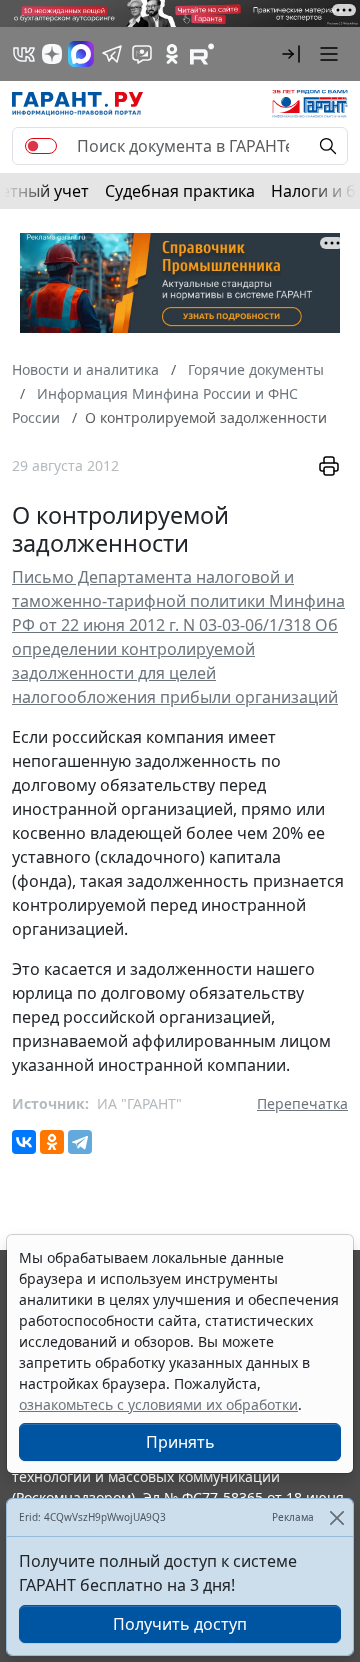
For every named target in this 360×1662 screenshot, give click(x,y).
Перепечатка (302, 1103)
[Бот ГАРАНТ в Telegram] (142, 54)
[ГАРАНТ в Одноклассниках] (172, 54)
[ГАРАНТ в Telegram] (112, 54)
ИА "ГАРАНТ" (139, 1103)
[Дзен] (52, 54)
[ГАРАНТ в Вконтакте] (24, 54)
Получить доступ (180, 1624)
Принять (180, 1442)
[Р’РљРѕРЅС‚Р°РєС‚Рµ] (24, 1142)
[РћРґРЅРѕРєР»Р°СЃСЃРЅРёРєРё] (52, 1142)
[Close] (336, 1517)
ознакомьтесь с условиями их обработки (158, 1404)
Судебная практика (180, 191)
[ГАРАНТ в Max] (81, 54)
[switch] (41, 146)
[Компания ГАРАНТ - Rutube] (202, 54)
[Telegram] (80, 1142)
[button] (291, 54)
